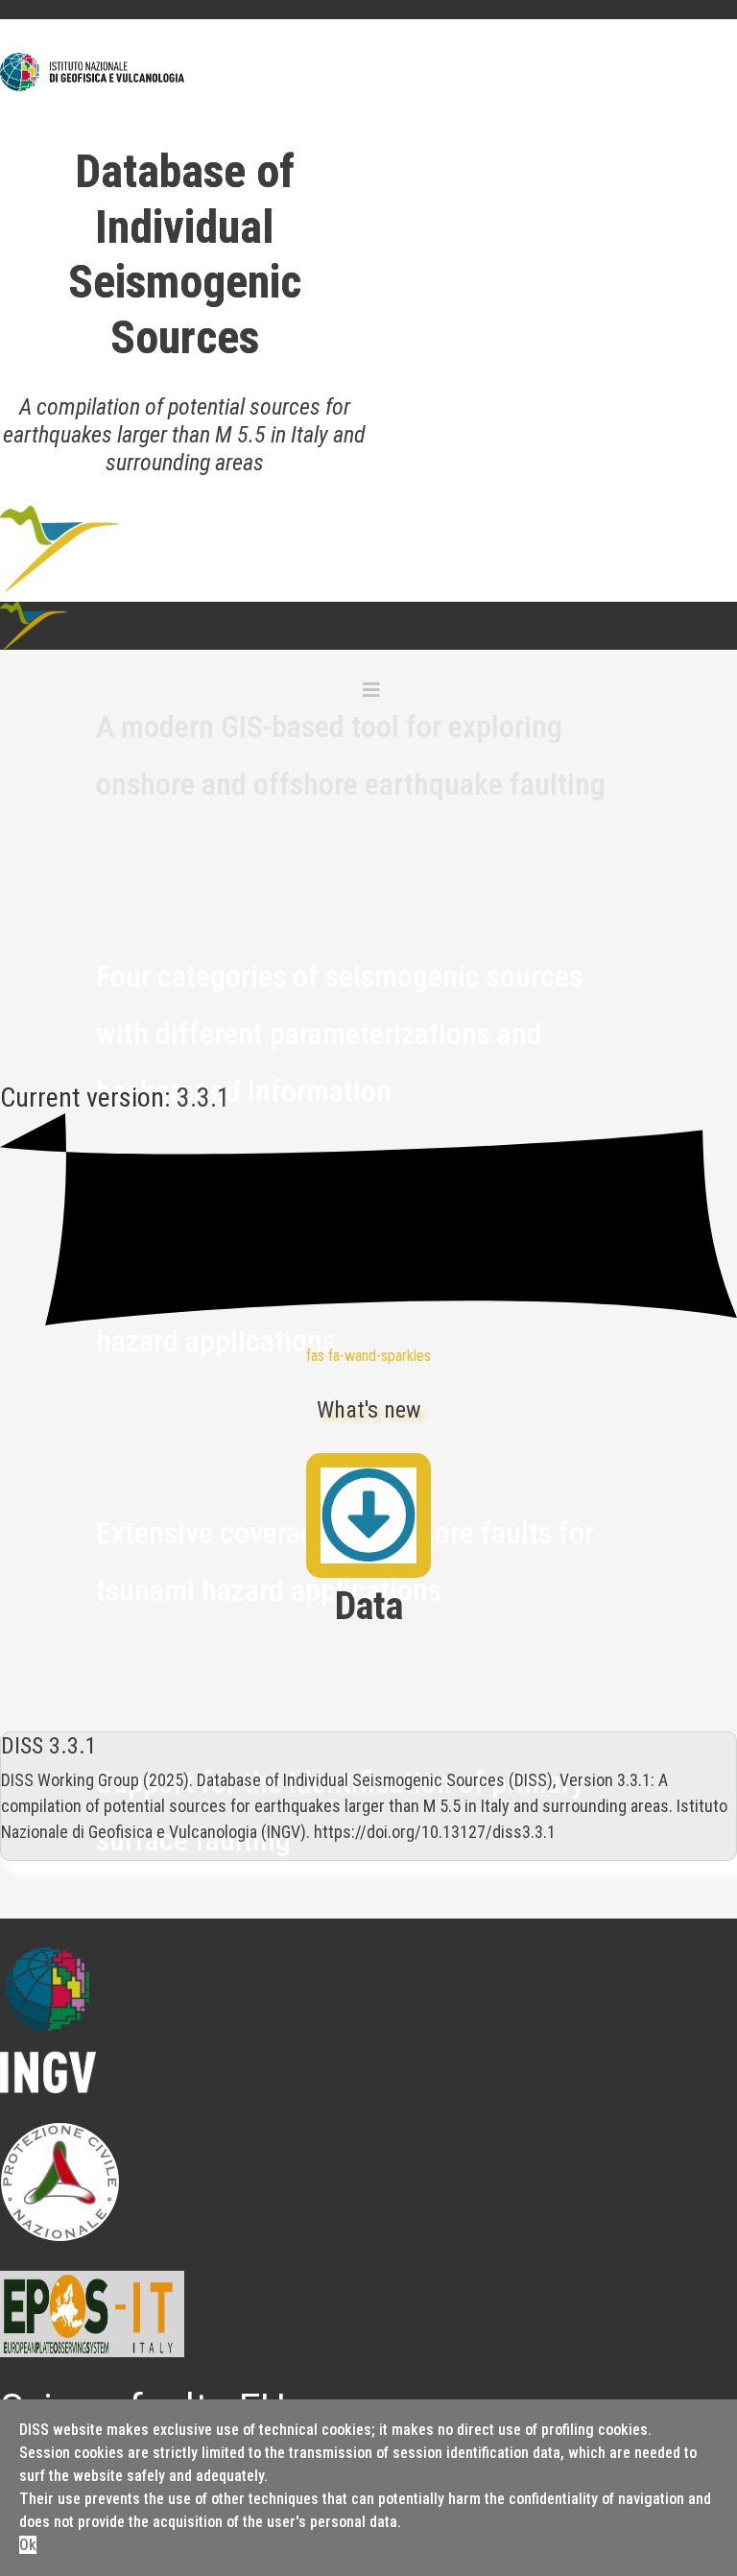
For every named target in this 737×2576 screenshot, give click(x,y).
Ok (28, 2545)
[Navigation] (371, 690)
